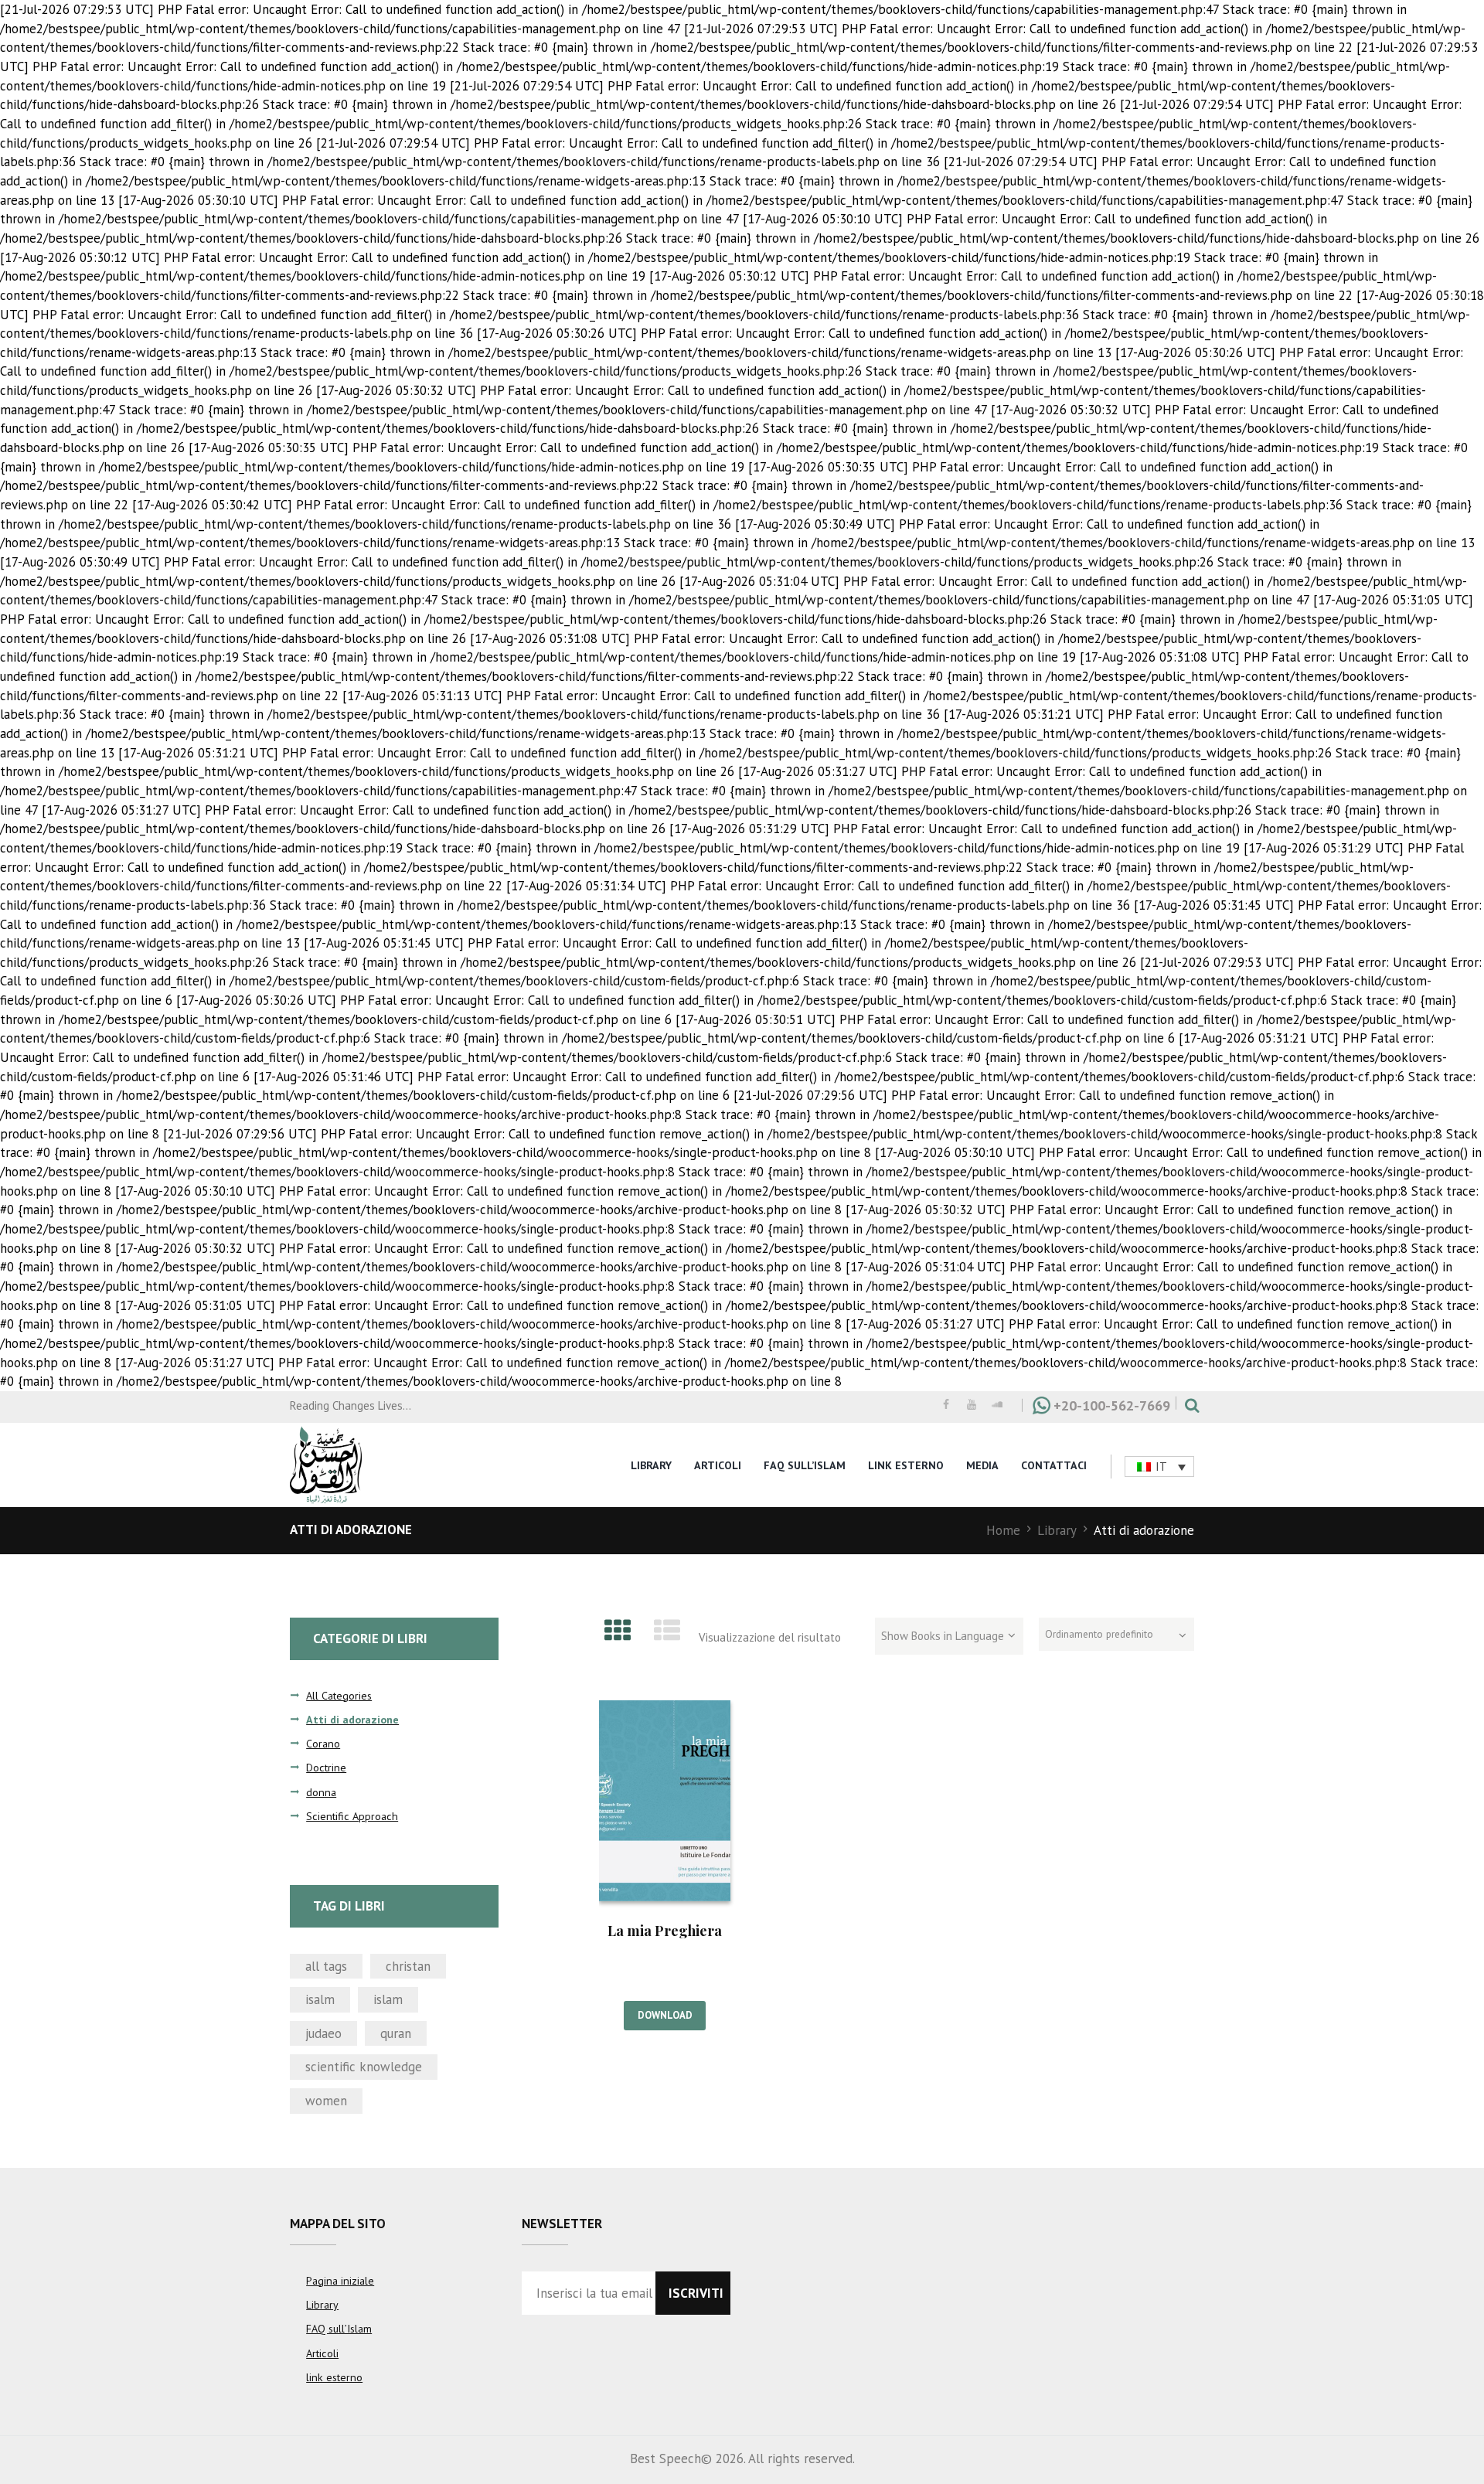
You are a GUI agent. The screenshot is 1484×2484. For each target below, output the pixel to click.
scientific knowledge (364, 2067)
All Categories (339, 1696)
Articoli (718, 1465)
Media (982, 1465)
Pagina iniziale (340, 2281)
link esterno (906, 1465)
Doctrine (326, 1768)
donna (321, 1792)
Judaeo (323, 2033)
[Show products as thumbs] (618, 1630)
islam (388, 1999)
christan (408, 1966)
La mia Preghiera (665, 1931)
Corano (323, 1744)
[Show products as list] (668, 1630)
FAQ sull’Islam (805, 1465)
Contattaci (1054, 1465)
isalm (320, 1999)
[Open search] (1188, 1405)
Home (1003, 1530)
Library (651, 1465)
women (326, 2101)
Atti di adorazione (352, 1720)
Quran (396, 2033)
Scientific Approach (352, 1816)
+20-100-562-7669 (1112, 1405)
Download (665, 2015)
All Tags (326, 1966)
